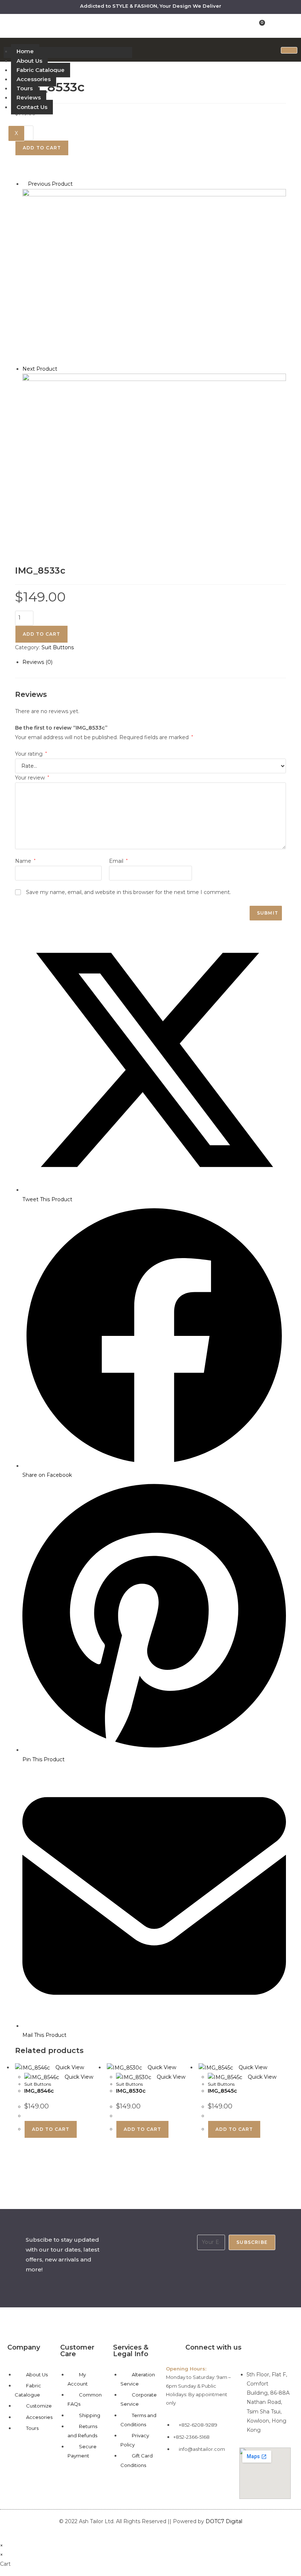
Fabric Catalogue (41, 70)
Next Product (40, 369)
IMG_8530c (131, 2091)
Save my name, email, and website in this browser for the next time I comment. (128, 892)
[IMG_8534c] (154, 461)
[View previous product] (24, 184)
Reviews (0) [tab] (37, 662)
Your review (32, 778)
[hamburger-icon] (289, 50)
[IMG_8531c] (154, 276)
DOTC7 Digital (224, 2521)
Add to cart (41, 634)
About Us (29, 61)
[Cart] (260, 25)
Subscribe (252, 2242)
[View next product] (61, 369)
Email (118, 861)
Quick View (69, 2067)
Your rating (31, 754)
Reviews (29, 97)
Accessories (34, 79)
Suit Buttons (58, 647)
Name (25, 861)
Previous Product (50, 184)
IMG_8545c (222, 2091)
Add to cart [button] (51, 2129)
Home (25, 51)
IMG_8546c (39, 2091)
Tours (25, 88)
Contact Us (32, 107)
